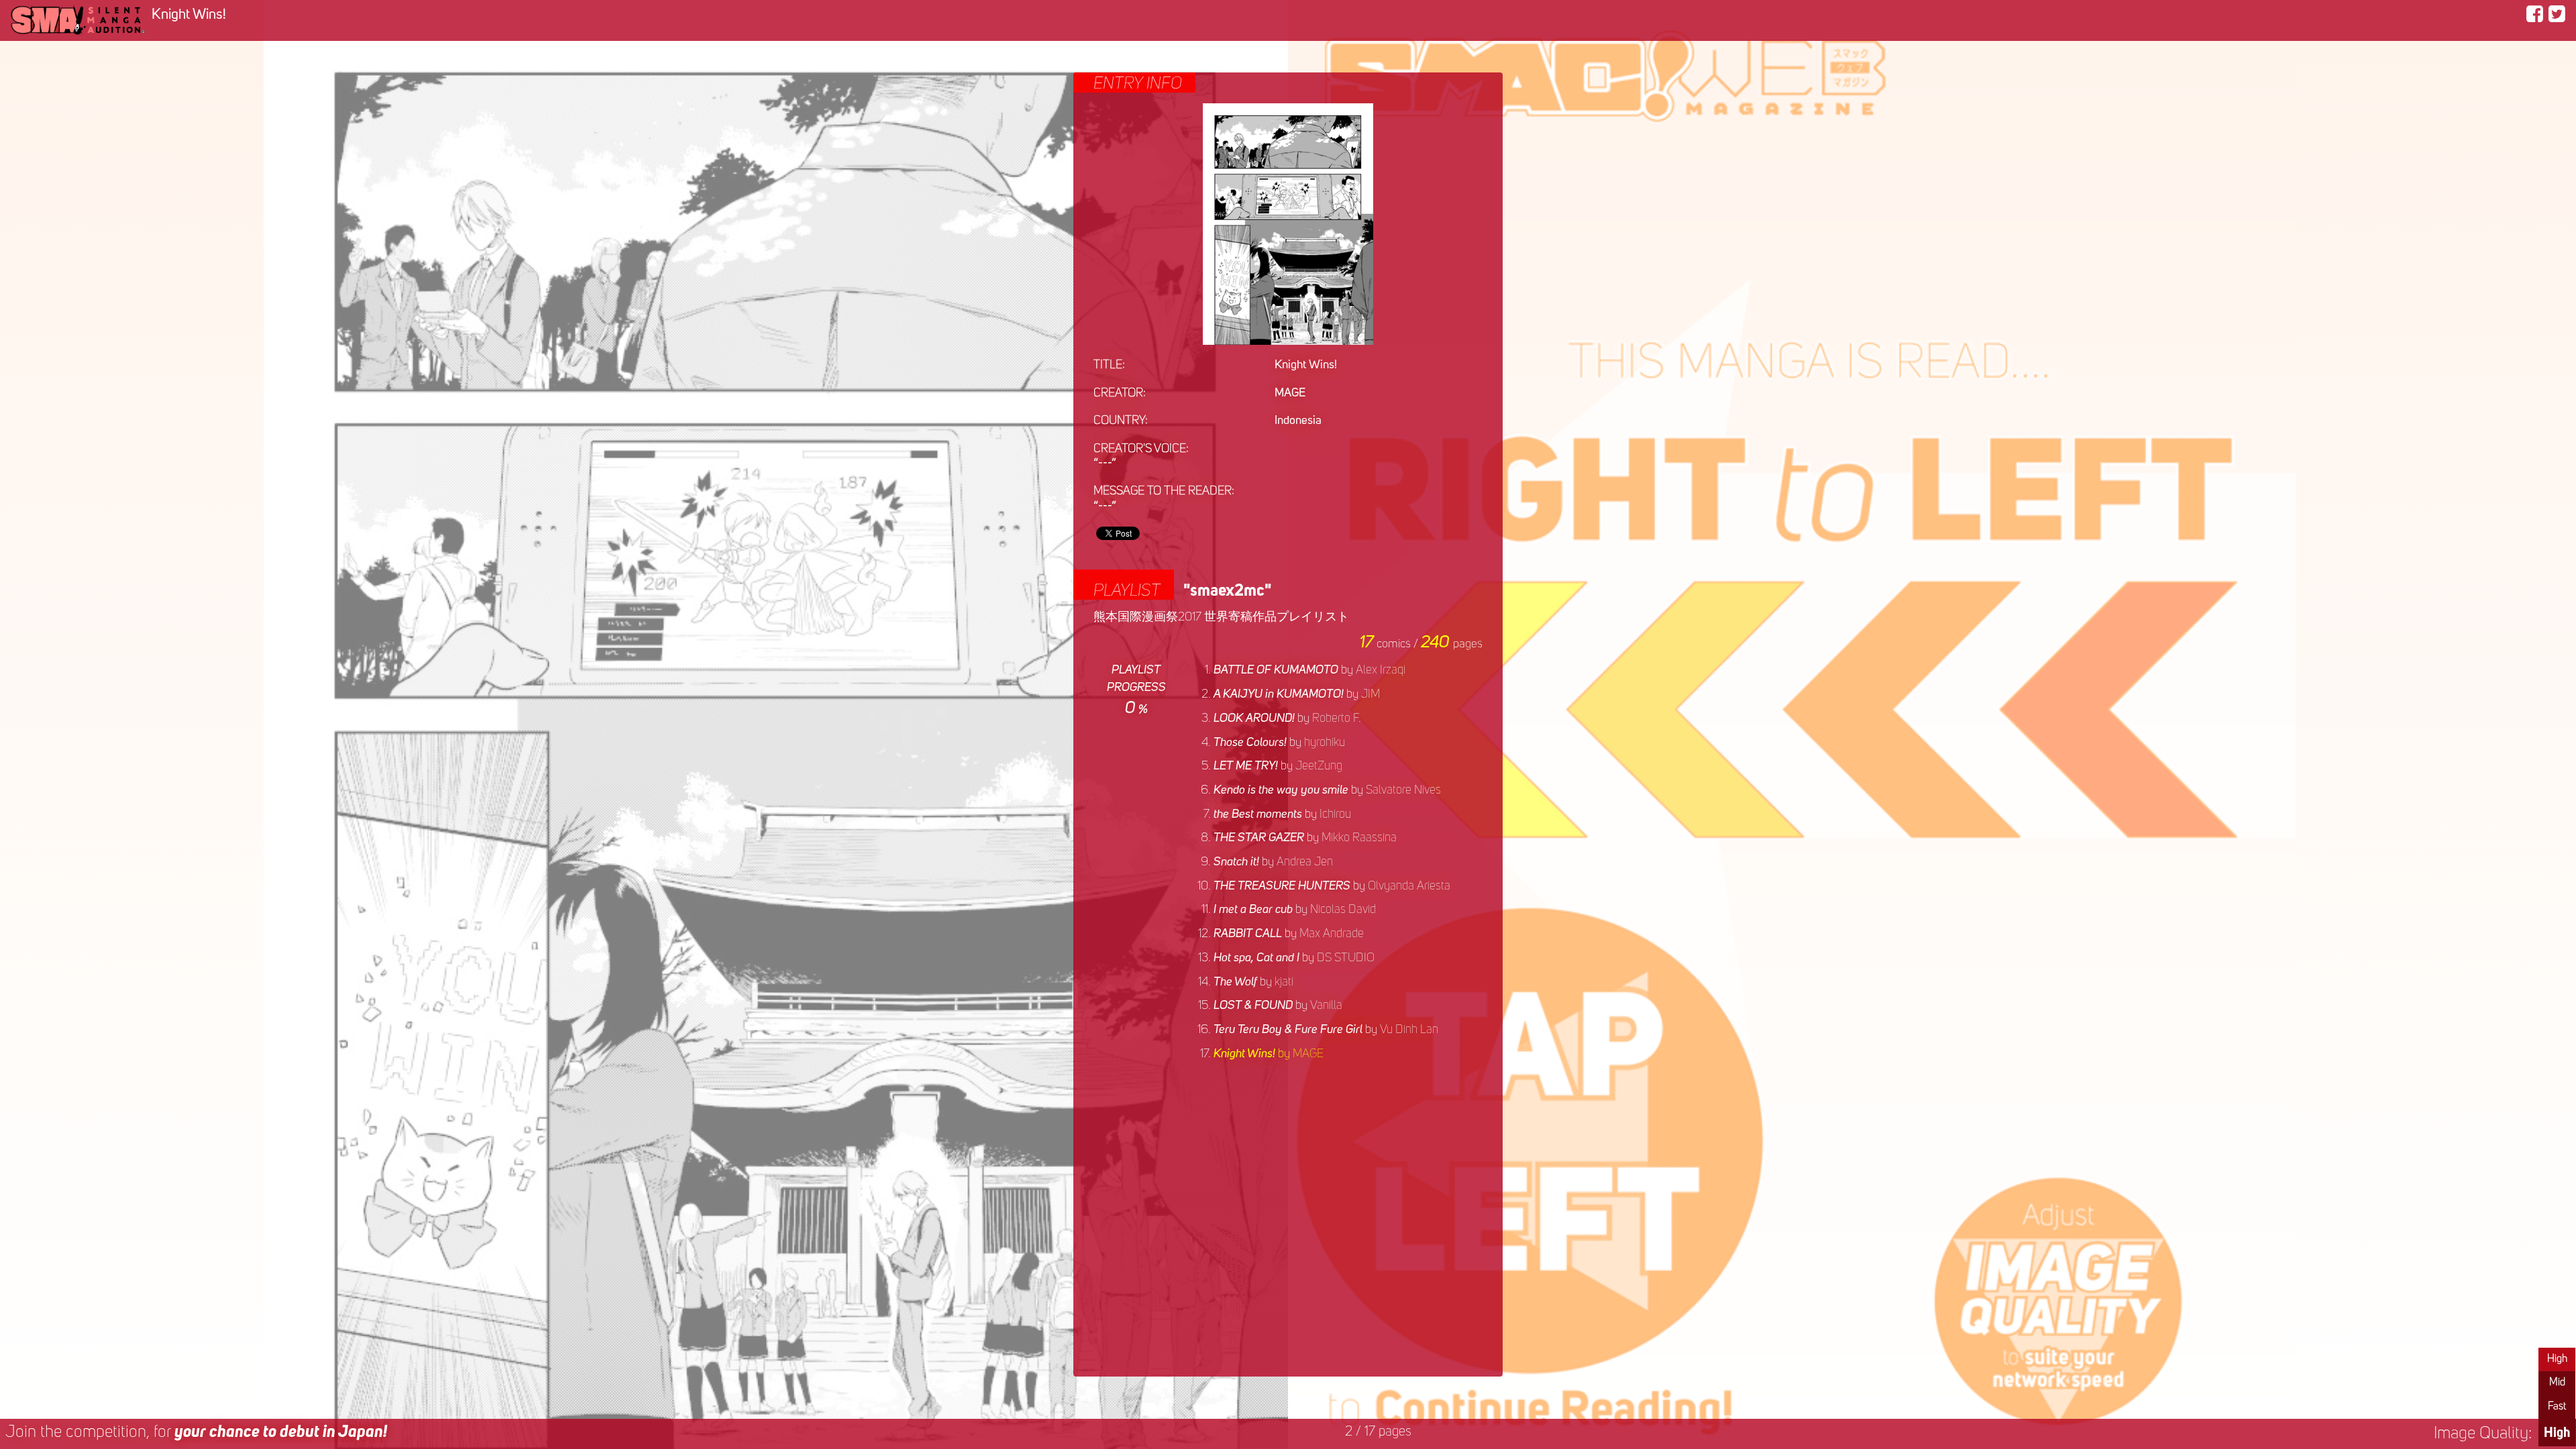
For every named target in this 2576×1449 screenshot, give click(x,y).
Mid (2557, 1383)
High (2557, 1359)
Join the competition (196, 1433)
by (1309, 670)
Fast (2557, 1407)
